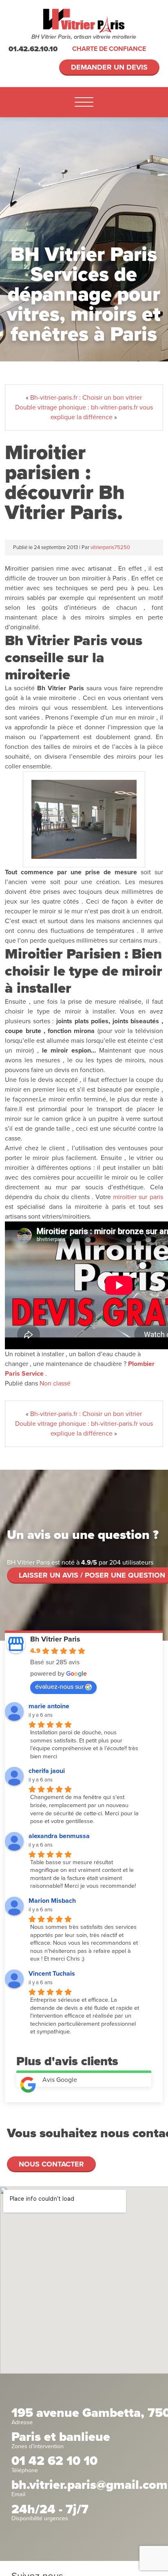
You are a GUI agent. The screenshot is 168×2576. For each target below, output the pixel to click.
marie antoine (49, 1706)
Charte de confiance (109, 49)
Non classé (55, 1383)
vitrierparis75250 (110, 547)
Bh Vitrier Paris (55, 1639)
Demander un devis (109, 67)
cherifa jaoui (47, 1771)
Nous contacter (51, 2164)
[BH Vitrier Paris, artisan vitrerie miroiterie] (84, 21)
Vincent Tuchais (52, 1974)
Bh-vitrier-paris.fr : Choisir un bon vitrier (86, 398)
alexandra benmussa (59, 1836)
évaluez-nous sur (59, 1687)
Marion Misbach (52, 1901)
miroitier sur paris (138, 1197)
